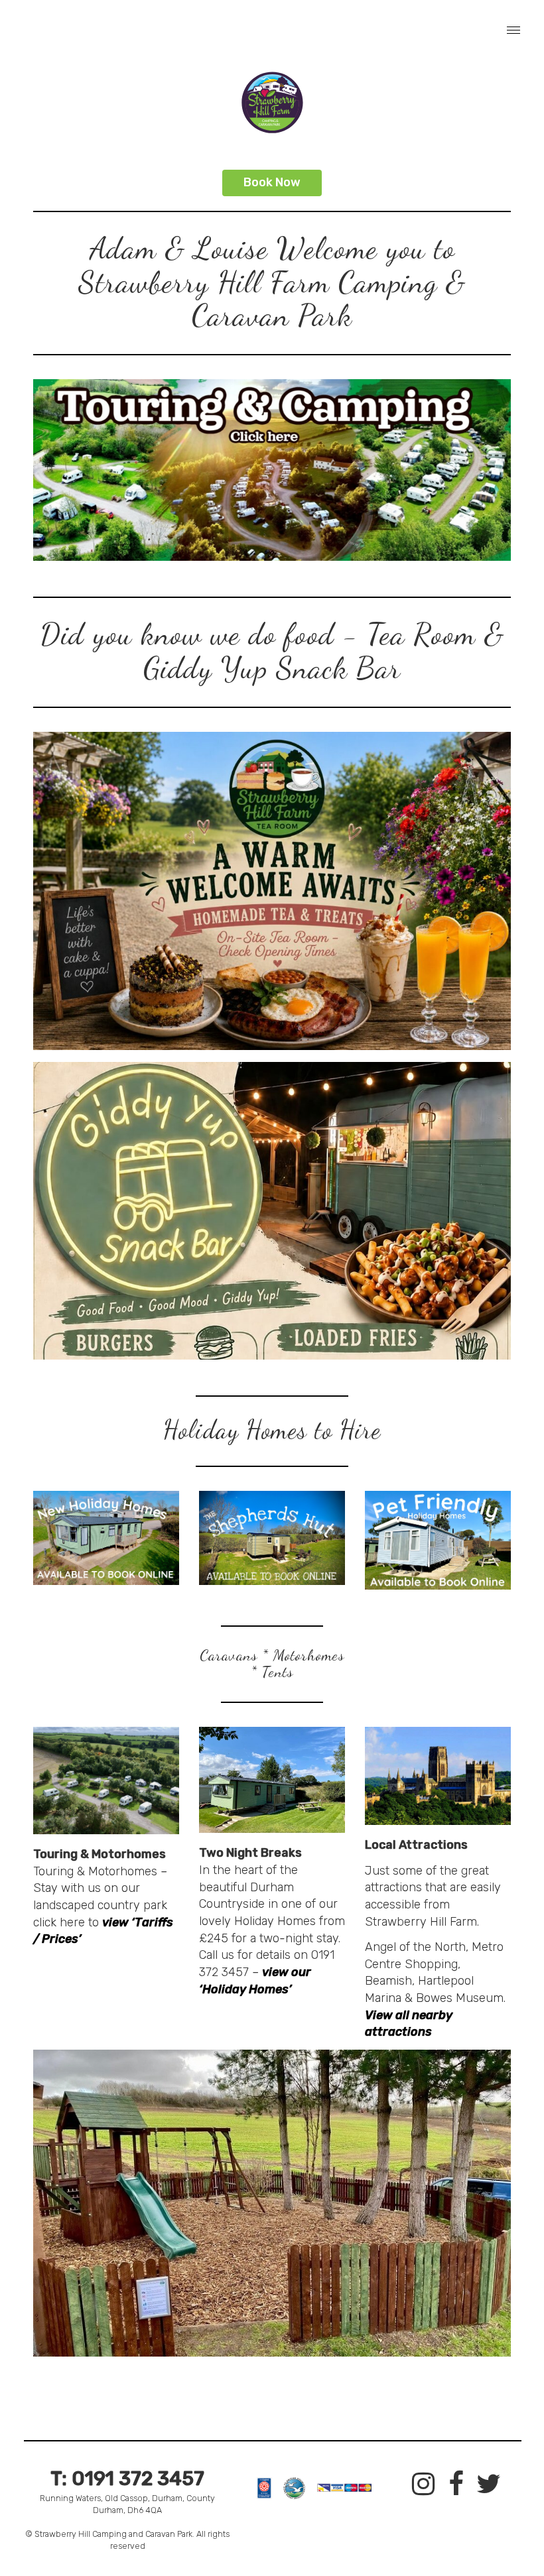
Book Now (272, 182)
